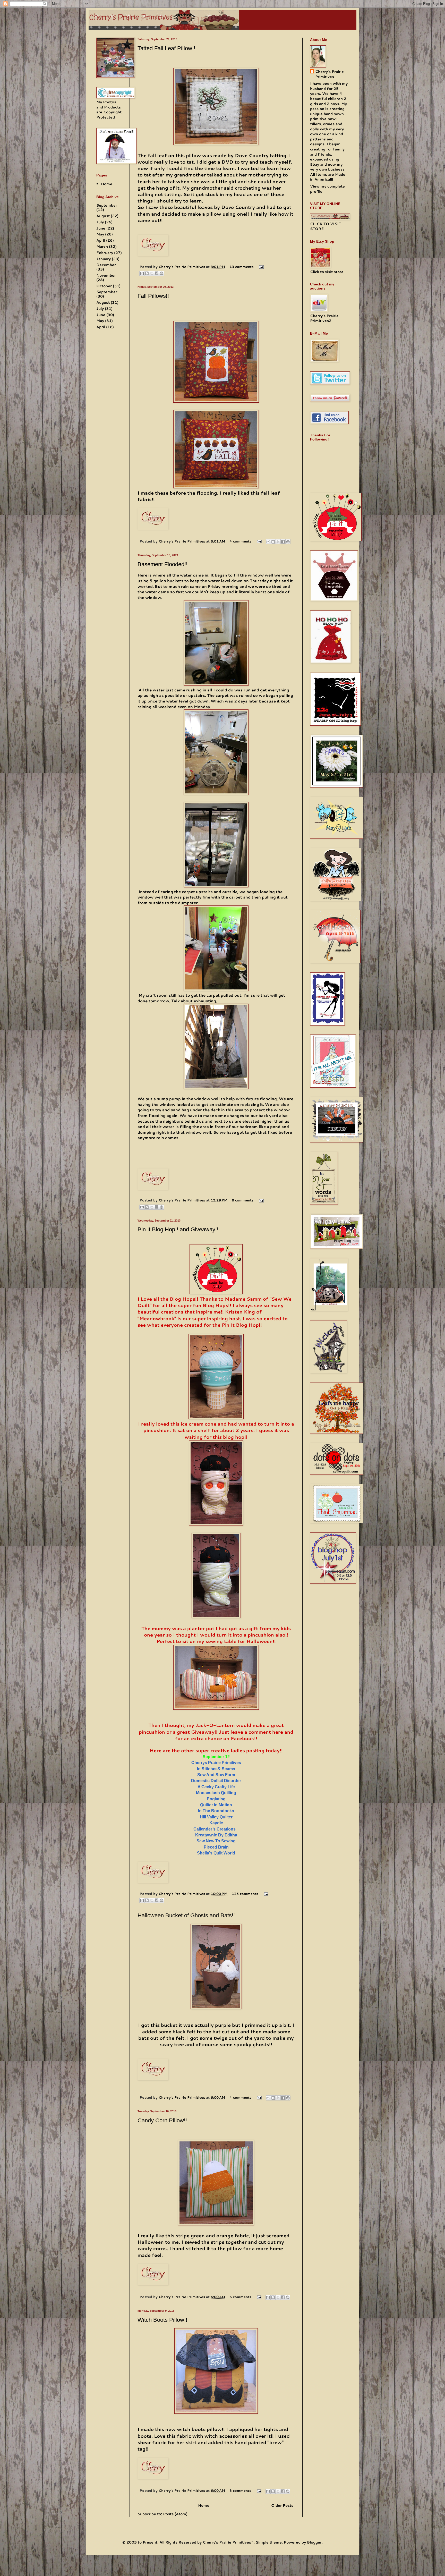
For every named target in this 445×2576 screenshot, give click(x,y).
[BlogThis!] (147, 273)
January (104, 259)
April (101, 240)
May (100, 234)
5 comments (240, 2297)
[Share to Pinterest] (161, 273)
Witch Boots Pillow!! (162, 2320)
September (107, 205)
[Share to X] (152, 273)
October (104, 286)
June (101, 228)
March (102, 247)
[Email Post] (261, 267)
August (103, 216)
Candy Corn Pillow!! (162, 2120)
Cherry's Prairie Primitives (182, 267)
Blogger (314, 2542)
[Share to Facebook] (157, 273)
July (100, 222)
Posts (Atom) (175, 2514)
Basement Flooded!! (162, 564)
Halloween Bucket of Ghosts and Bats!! (186, 1915)
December (106, 265)
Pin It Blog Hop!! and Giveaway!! (178, 1229)
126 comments (245, 1894)
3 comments (240, 2490)
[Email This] (142, 273)
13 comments (241, 267)
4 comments (240, 541)
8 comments (243, 1200)
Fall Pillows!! (153, 296)
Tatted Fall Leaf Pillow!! (166, 48)
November (106, 275)
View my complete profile (327, 189)
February (105, 253)
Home (204, 2505)
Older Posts (282, 2505)
